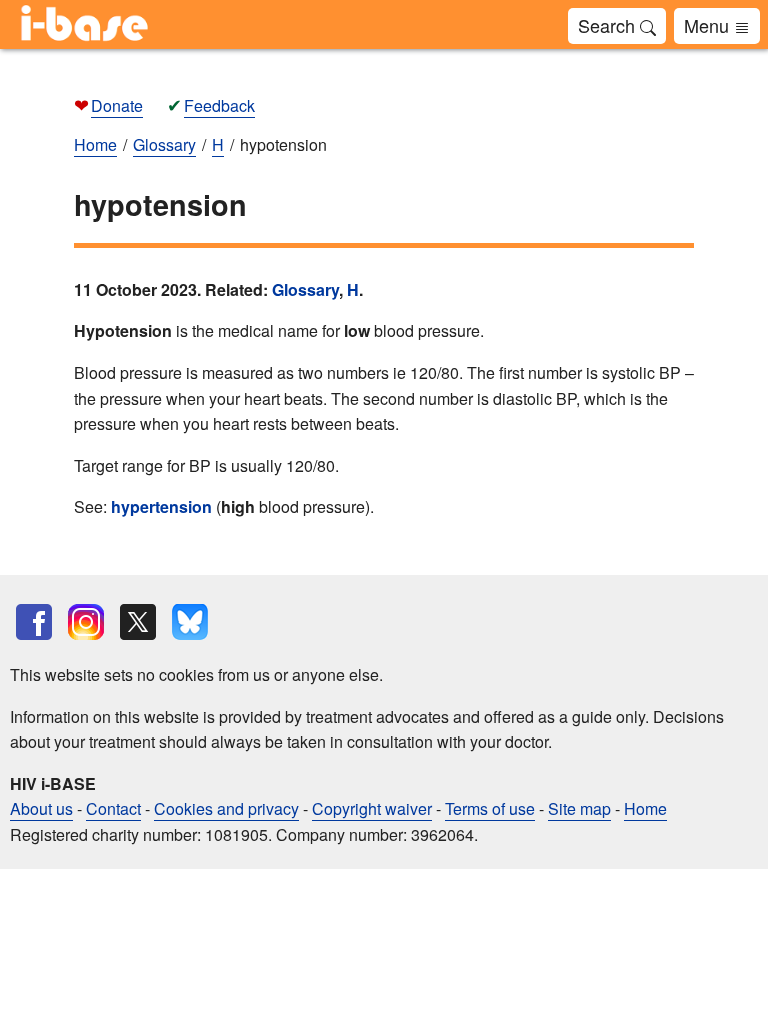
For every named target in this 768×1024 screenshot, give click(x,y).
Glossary (305, 289)
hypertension (161, 506)
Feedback (219, 105)
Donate (117, 105)
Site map (579, 808)
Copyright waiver (372, 808)
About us (41, 808)
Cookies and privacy (226, 808)
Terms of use (490, 808)
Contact (113, 808)
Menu (709, 25)
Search (609, 25)
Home (645, 808)
